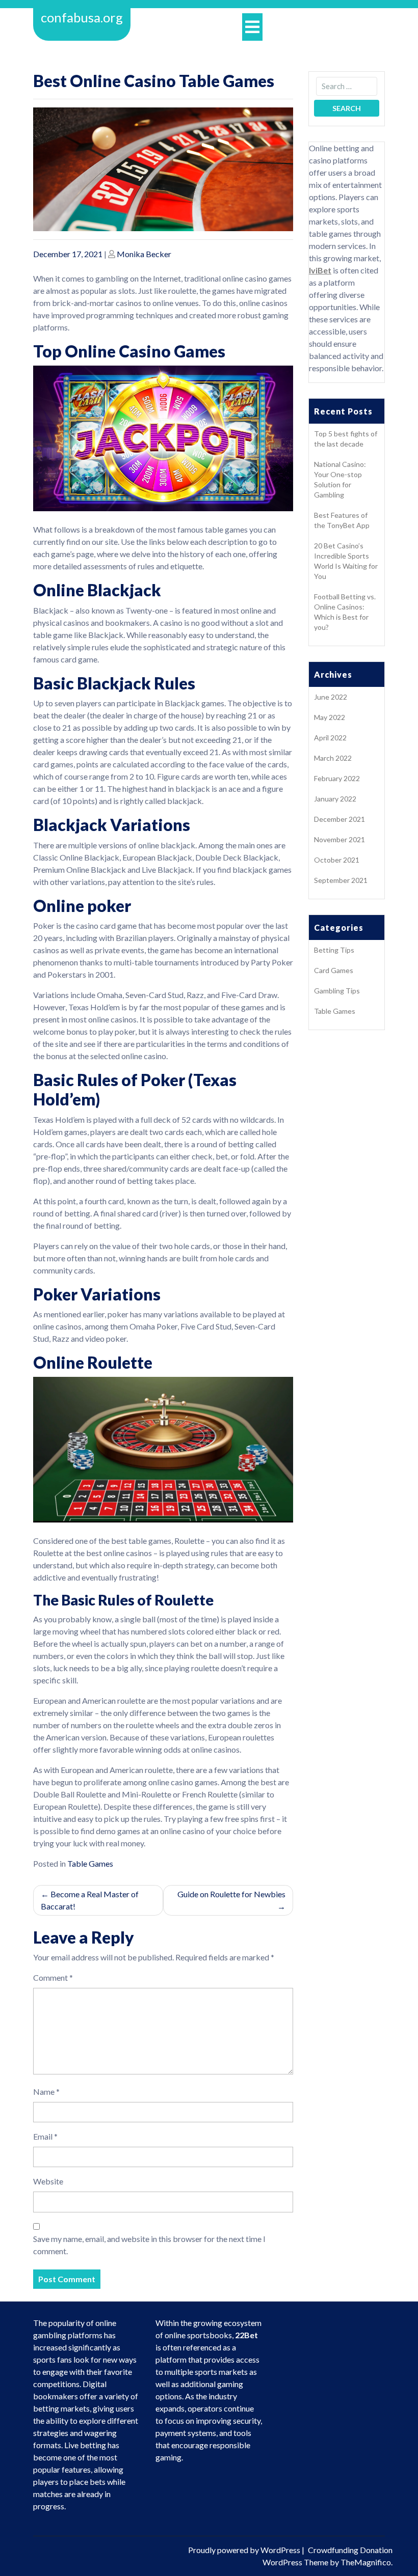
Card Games (334, 970)
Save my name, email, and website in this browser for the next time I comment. (149, 2245)
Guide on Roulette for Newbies (231, 1894)
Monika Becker (144, 254)
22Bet (246, 2335)
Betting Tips (334, 950)
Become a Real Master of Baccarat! (90, 1900)
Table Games (90, 1863)
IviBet (320, 270)
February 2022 (337, 778)
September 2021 (341, 880)
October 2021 (337, 860)
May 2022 (330, 717)
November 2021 (339, 839)
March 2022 (333, 758)
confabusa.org (82, 17)
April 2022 (330, 738)
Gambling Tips (337, 991)
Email (45, 2136)
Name (46, 2092)
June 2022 (331, 697)
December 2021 (339, 819)
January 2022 (335, 799)
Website (48, 2181)
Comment (53, 1977)
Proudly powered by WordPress (245, 2550)
